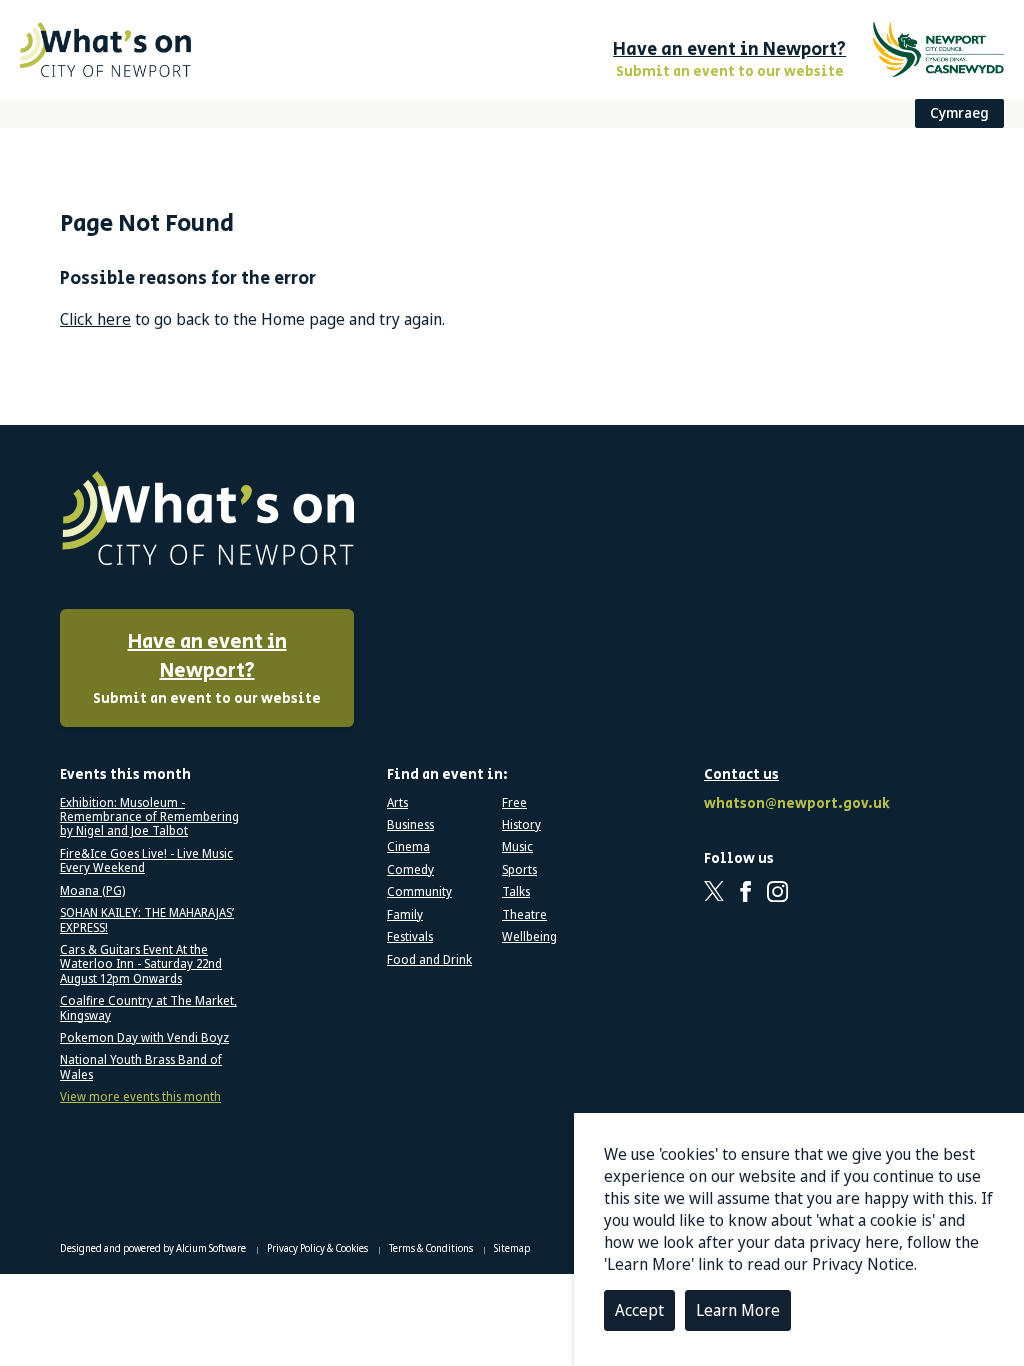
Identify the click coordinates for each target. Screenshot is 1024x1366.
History (521, 825)
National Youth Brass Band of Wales (141, 1067)
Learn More (738, 1310)
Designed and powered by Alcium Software (154, 1248)
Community (419, 892)
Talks (516, 892)
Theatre (524, 915)
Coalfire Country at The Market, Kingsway (148, 1008)
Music (517, 847)
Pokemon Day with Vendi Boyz (144, 1038)
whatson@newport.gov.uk (794, 804)
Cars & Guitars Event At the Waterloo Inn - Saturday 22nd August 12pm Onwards (141, 964)
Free (514, 803)
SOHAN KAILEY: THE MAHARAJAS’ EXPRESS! (147, 920)
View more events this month (140, 1097)
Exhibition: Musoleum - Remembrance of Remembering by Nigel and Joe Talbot (149, 817)
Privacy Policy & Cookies (318, 1248)
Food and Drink (429, 960)
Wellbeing (529, 937)
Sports (519, 870)
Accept (639, 1310)
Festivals (410, 937)
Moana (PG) (92, 891)
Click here (95, 319)
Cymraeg (959, 112)
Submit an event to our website (207, 668)
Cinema (408, 847)
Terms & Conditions (432, 1248)
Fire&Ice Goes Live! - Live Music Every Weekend (146, 861)
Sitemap (512, 1248)
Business (410, 825)
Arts (397, 803)
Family (405, 915)
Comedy (410, 870)
